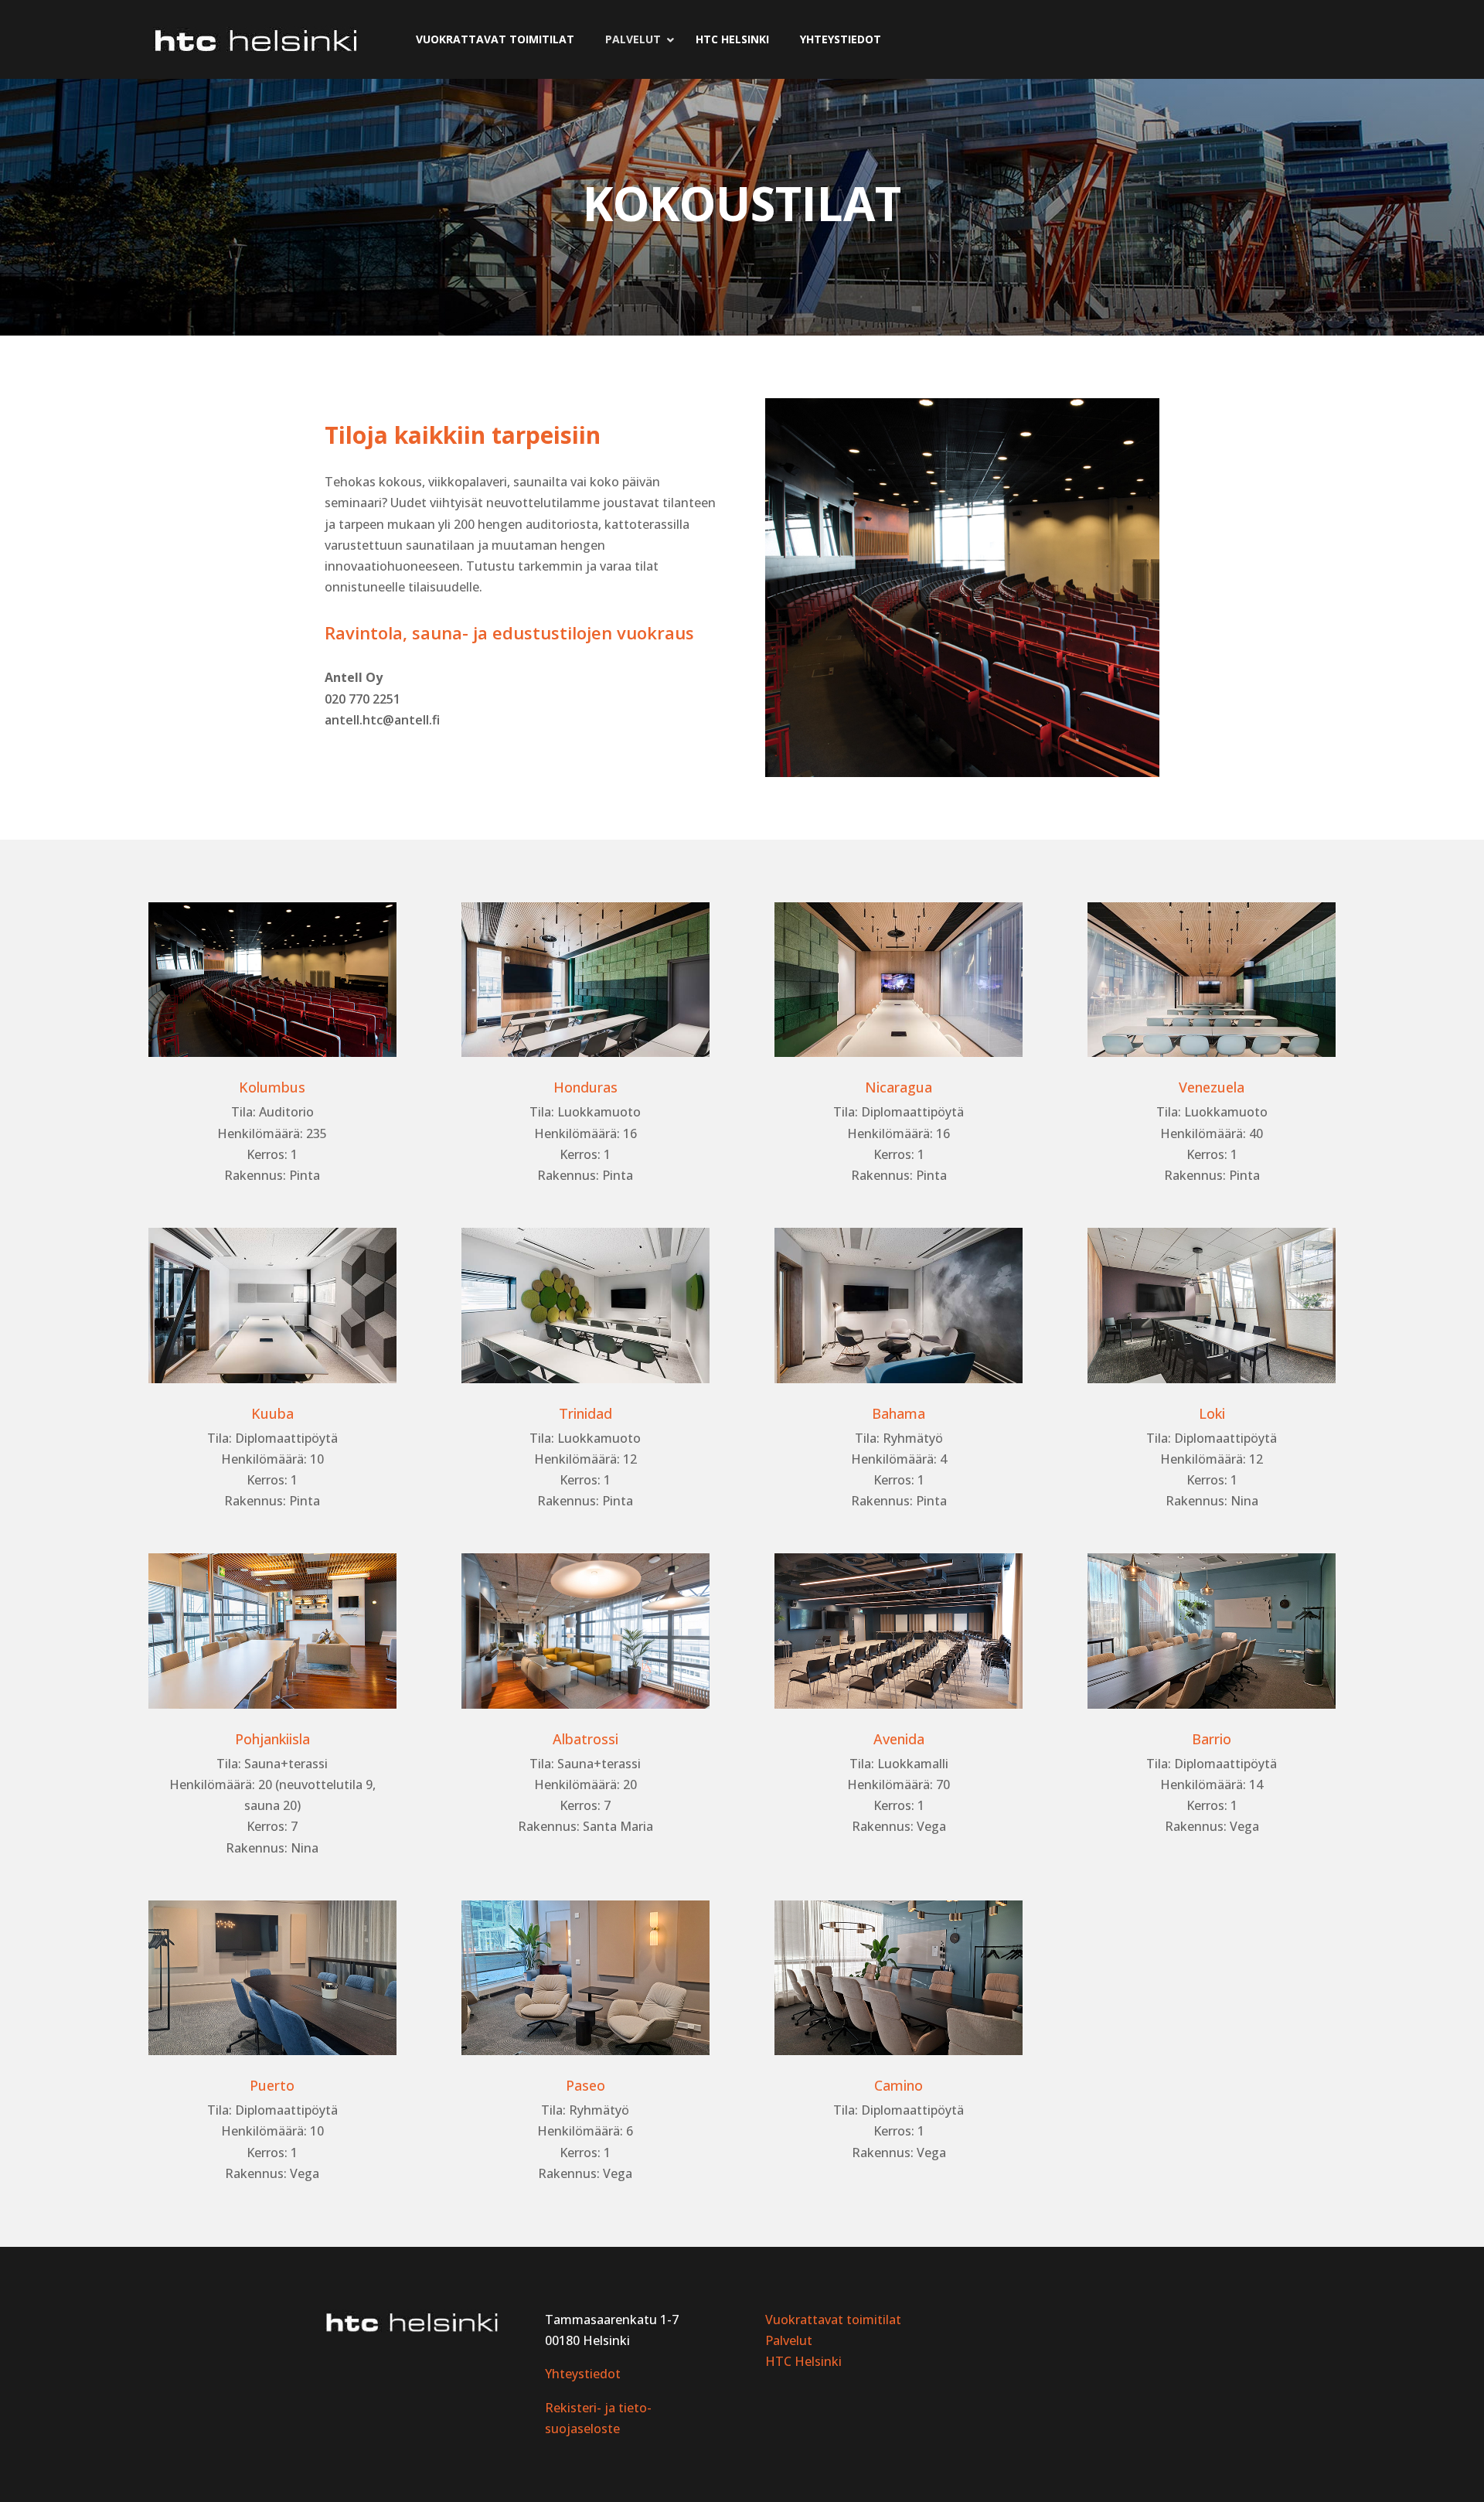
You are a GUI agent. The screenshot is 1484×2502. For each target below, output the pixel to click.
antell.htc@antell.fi (382, 720)
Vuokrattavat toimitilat (833, 2320)
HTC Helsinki (803, 2361)
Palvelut (789, 2340)
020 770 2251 (362, 699)
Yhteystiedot (583, 2374)
